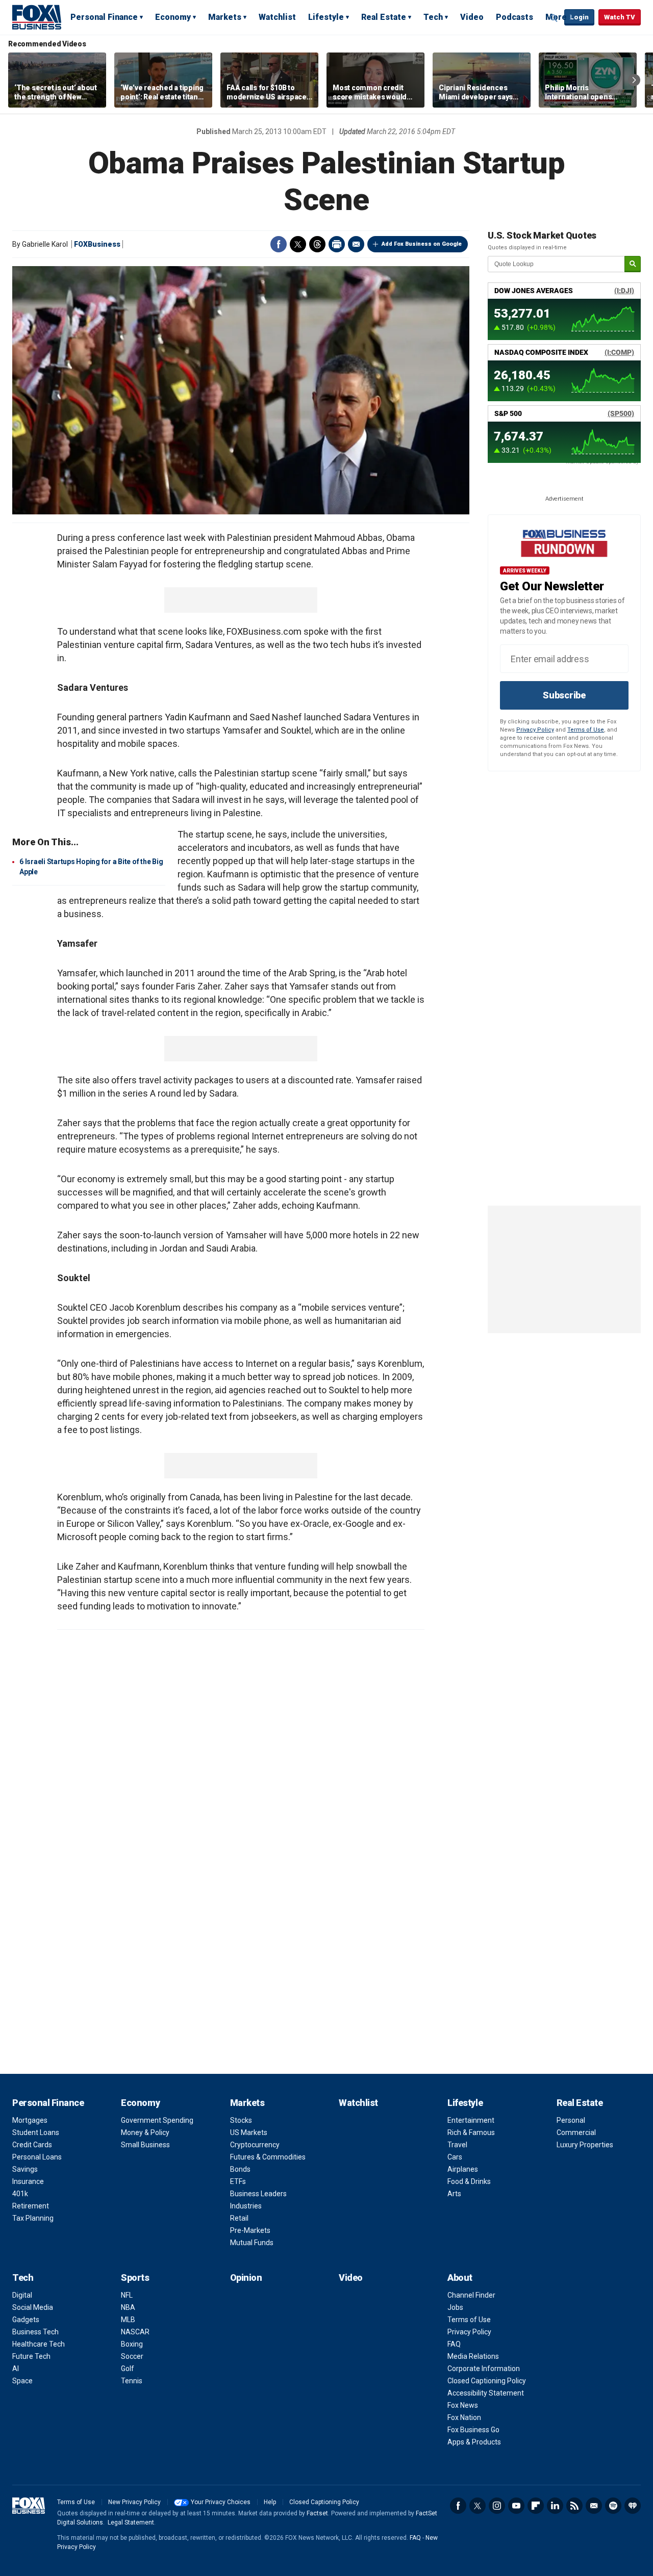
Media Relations (473, 2356)
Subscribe (564, 695)
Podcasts (514, 17)
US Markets (249, 2132)
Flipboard (536, 2506)
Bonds (240, 2169)
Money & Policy (145, 2132)
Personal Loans (37, 2157)
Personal (571, 2120)
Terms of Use (586, 730)
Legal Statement (131, 2522)
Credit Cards (32, 2145)
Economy (173, 17)
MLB (128, 2320)
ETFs (238, 2181)
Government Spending (157, 2120)
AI (16, 2369)
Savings (25, 2169)
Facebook (279, 244)
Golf (128, 2369)
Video (472, 17)
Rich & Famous (471, 2132)
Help (270, 2502)
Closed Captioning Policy (487, 2381)
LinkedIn (555, 2506)
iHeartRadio (633, 2506)
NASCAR (135, 2332)
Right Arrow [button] (634, 80)
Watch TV (620, 17)
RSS (574, 2506)
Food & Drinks (469, 2181)
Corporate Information (484, 2369)
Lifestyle (326, 17)
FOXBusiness (97, 244)
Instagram (497, 2506)
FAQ (454, 2344)
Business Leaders (258, 2194)
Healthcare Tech (39, 2344)
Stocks (241, 2120)
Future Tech (31, 2356)
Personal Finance (104, 17)
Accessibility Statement (486, 2393)
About (460, 2278)
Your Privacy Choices (221, 2502)
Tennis (132, 2381)
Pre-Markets (250, 2230)
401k (20, 2194)
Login (579, 17)
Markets (225, 17)
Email (356, 244)
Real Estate (384, 17)
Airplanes (463, 2169)
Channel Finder (471, 2295)
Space (22, 2381)
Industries (246, 2206)
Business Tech (35, 2332)
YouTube (516, 2506)
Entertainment (471, 2120)
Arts (454, 2194)
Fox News (463, 2405)
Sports (135, 2278)
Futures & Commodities (268, 2157)
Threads (317, 244)
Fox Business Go (473, 2430)
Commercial (576, 2132)
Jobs (455, 2307)
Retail (239, 2218)
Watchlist (277, 17)
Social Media (33, 2307)
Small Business (145, 2145)
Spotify (613, 2506)
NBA (128, 2307)
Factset (317, 2513)
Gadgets (26, 2320)
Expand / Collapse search (554, 18)
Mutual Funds (252, 2243)
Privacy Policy (535, 730)
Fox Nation (464, 2417)
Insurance (28, 2181)
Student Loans (36, 2132)
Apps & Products (474, 2442)
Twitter (298, 244)
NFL (127, 2295)
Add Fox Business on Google (422, 244)
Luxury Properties (585, 2145)
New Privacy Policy (134, 2502)
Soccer (132, 2356)
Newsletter (594, 2506)
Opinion (246, 2278)
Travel (457, 2145)
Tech (433, 17)
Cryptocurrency (255, 2145)
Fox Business (37, 17)
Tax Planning (33, 2218)
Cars (455, 2157)
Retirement (31, 2206)
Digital (22, 2295)
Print (337, 244)
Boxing (132, 2344)
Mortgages (30, 2120)
